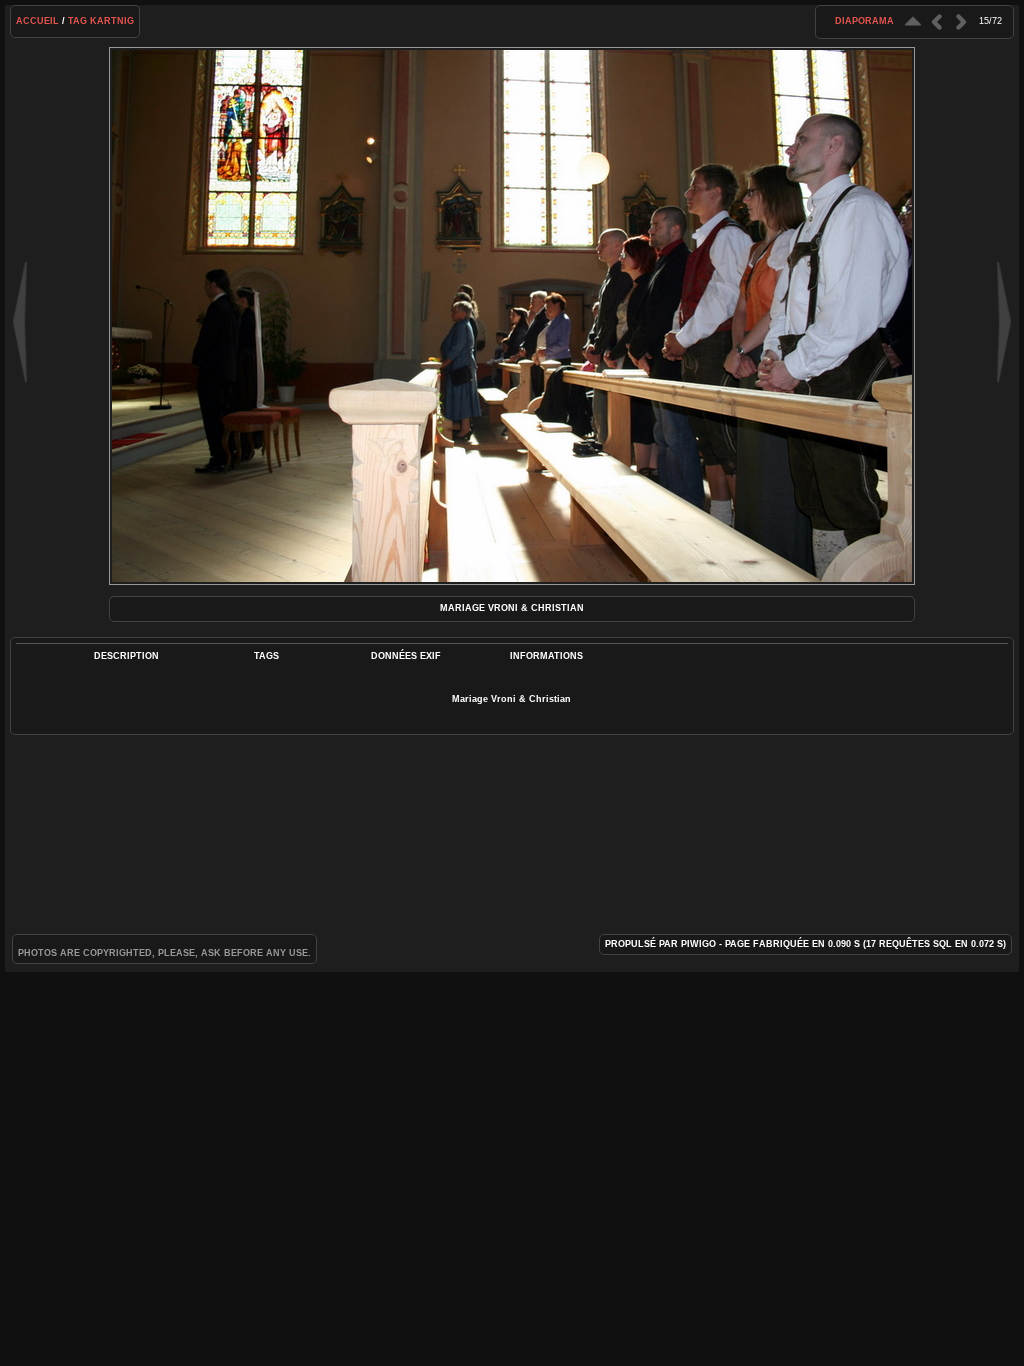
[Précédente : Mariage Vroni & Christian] (937, 21)
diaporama (864, 21)
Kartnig (112, 21)
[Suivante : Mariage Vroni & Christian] (961, 21)
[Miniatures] (913, 21)
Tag (77, 21)
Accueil (37, 21)
